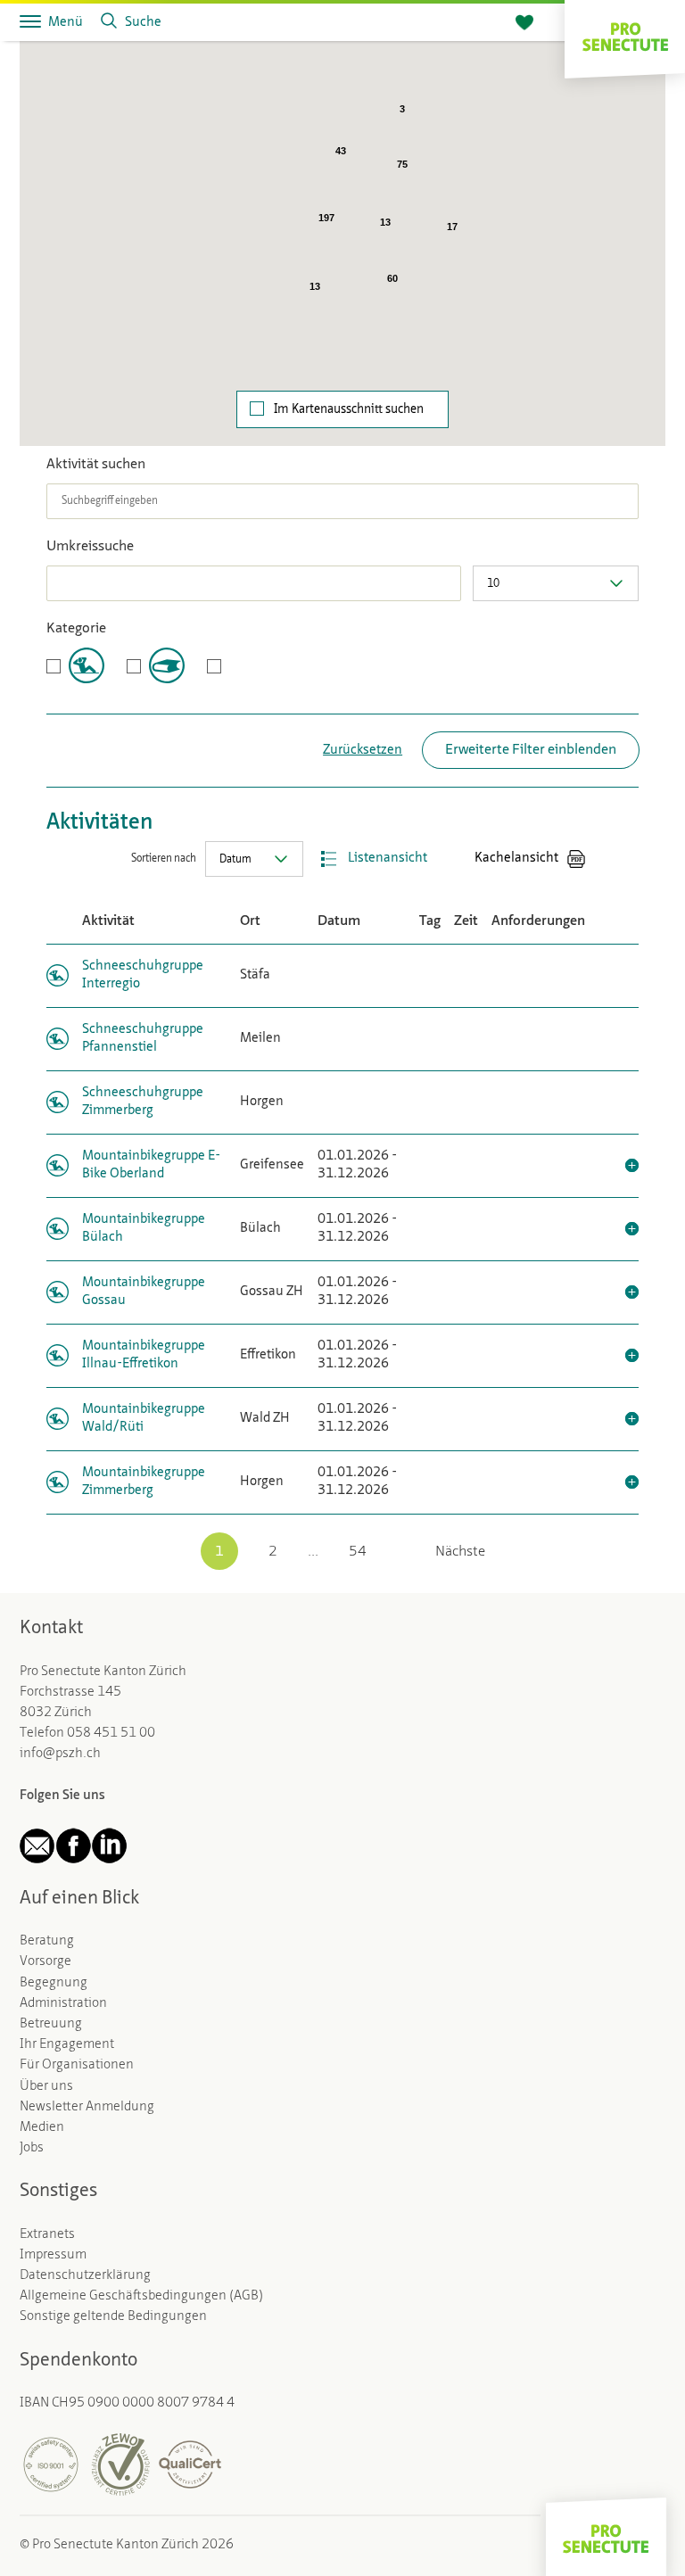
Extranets (47, 2234)
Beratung (47, 1941)
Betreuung (51, 2024)
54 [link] (358, 1552)
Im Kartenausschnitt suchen (349, 409)
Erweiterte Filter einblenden (531, 750)
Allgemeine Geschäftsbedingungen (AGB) (141, 2296)
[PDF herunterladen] (576, 859)
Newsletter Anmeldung (87, 2107)
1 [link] (219, 1552)
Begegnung (54, 1983)
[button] (591, 350)
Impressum (53, 2255)
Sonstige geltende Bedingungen (113, 2316)
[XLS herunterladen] (603, 859)
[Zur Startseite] (625, 35)
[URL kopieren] (630, 859)
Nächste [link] (460, 1552)
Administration (63, 2003)
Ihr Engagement (67, 2044)
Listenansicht (388, 859)
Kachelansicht (516, 859)
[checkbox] (75, 665)
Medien (42, 2127)
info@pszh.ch (60, 1754)
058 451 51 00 (111, 1733)
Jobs (32, 2148)
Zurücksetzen (363, 751)
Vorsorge (45, 1961)
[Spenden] (524, 23)
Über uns (46, 2086)
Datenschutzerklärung (85, 2275)
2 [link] (273, 1552)
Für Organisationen (77, 2065)
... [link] (313, 1552)
